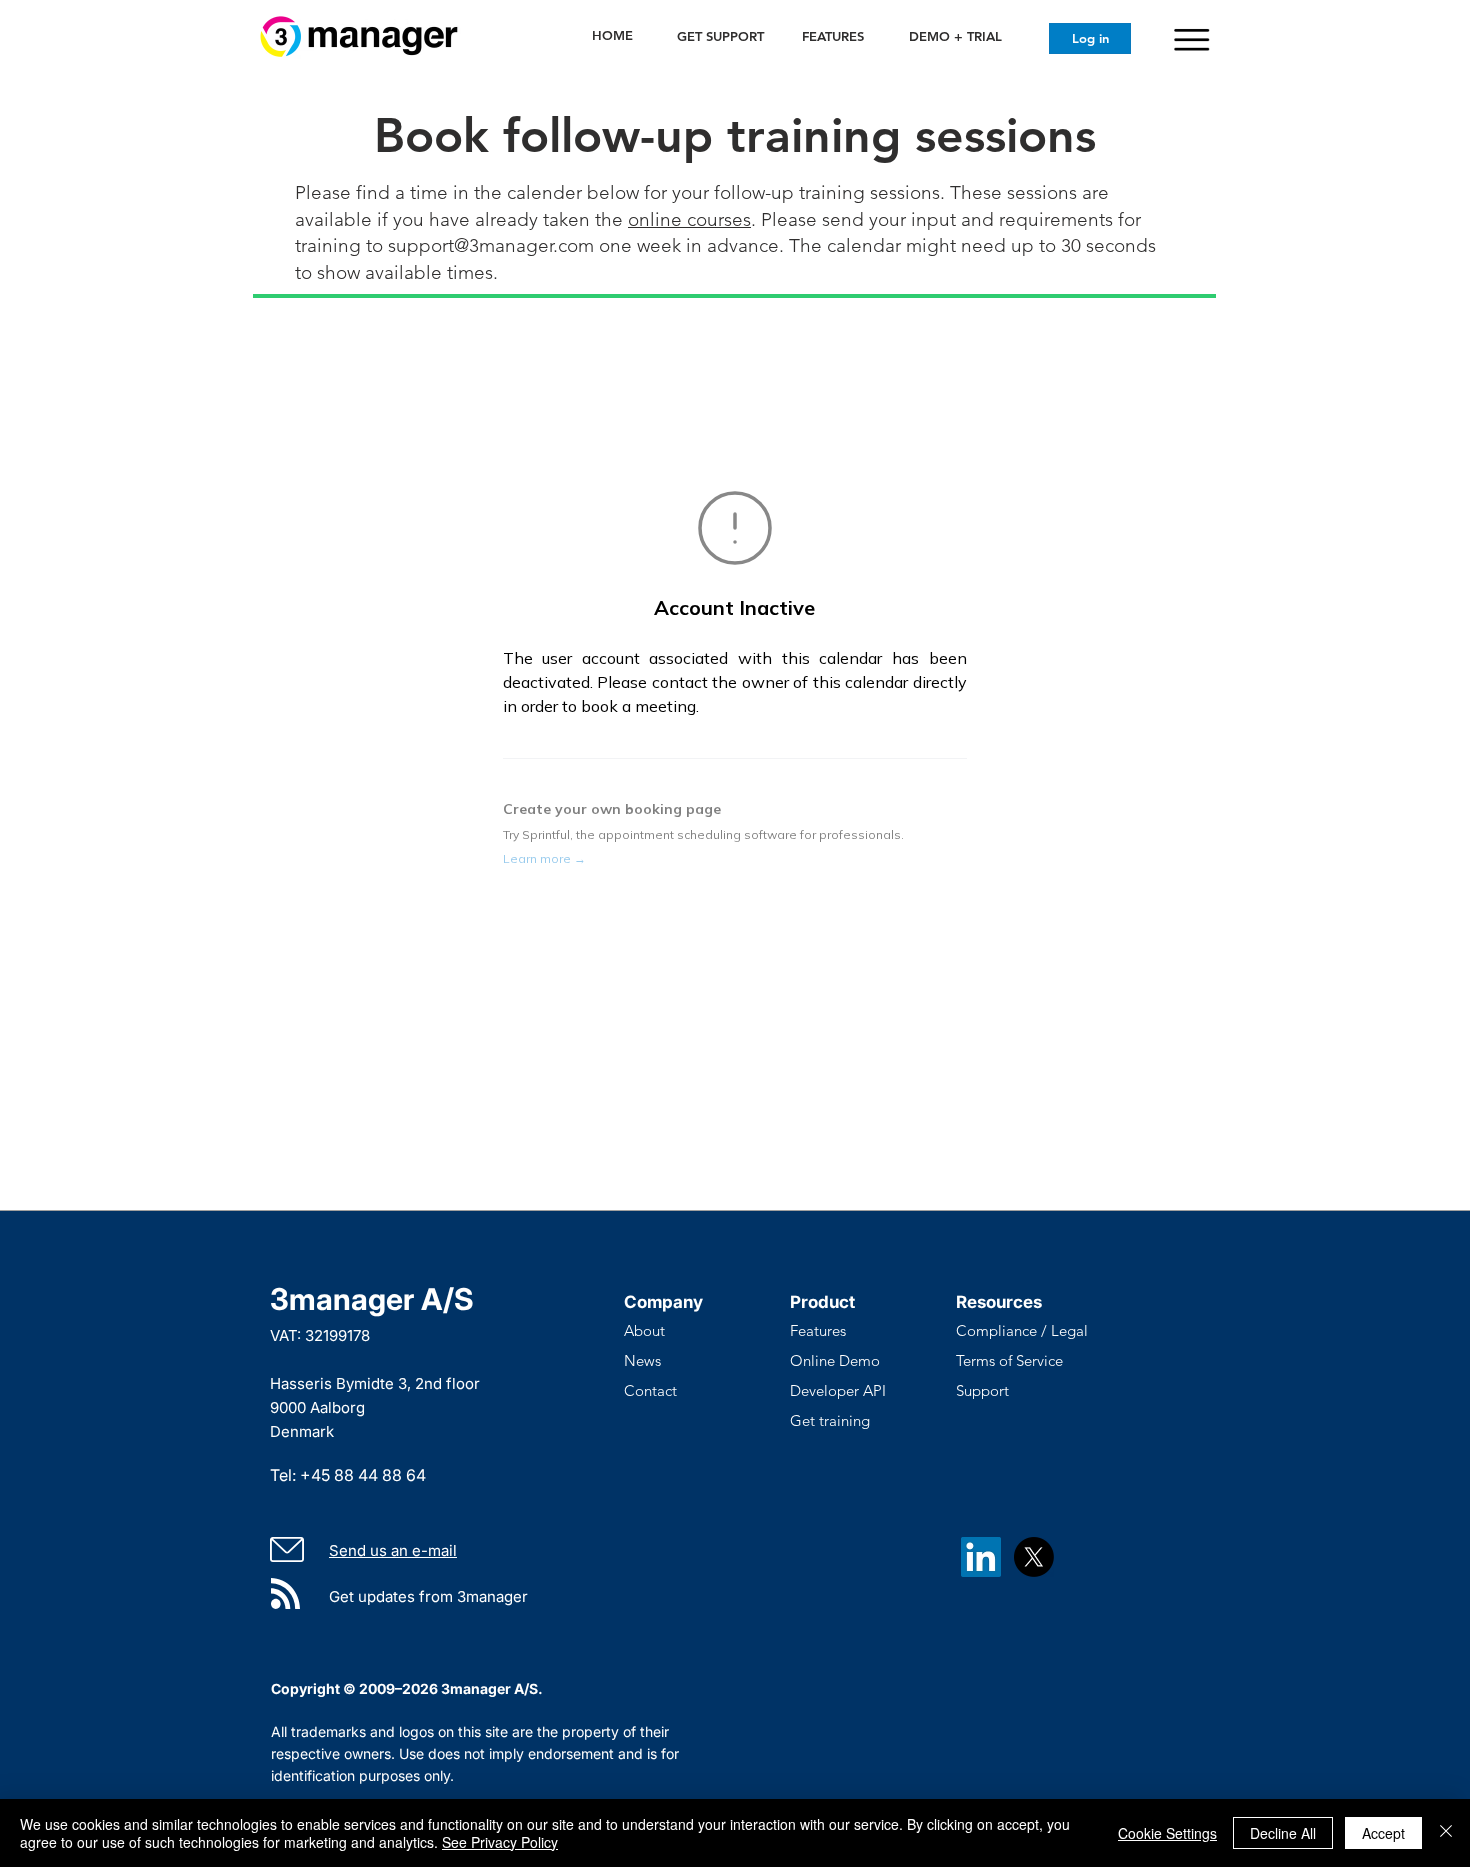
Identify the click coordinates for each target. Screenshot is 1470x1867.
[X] (1034, 1557)
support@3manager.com (491, 245)
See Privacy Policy (500, 1842)
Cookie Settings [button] (1167, 1833)
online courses (689, 219)
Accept (1383, 1833)
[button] (1191, 39)
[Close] (1446, 1833)
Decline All (1283, 1833)
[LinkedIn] (981, 1557)
